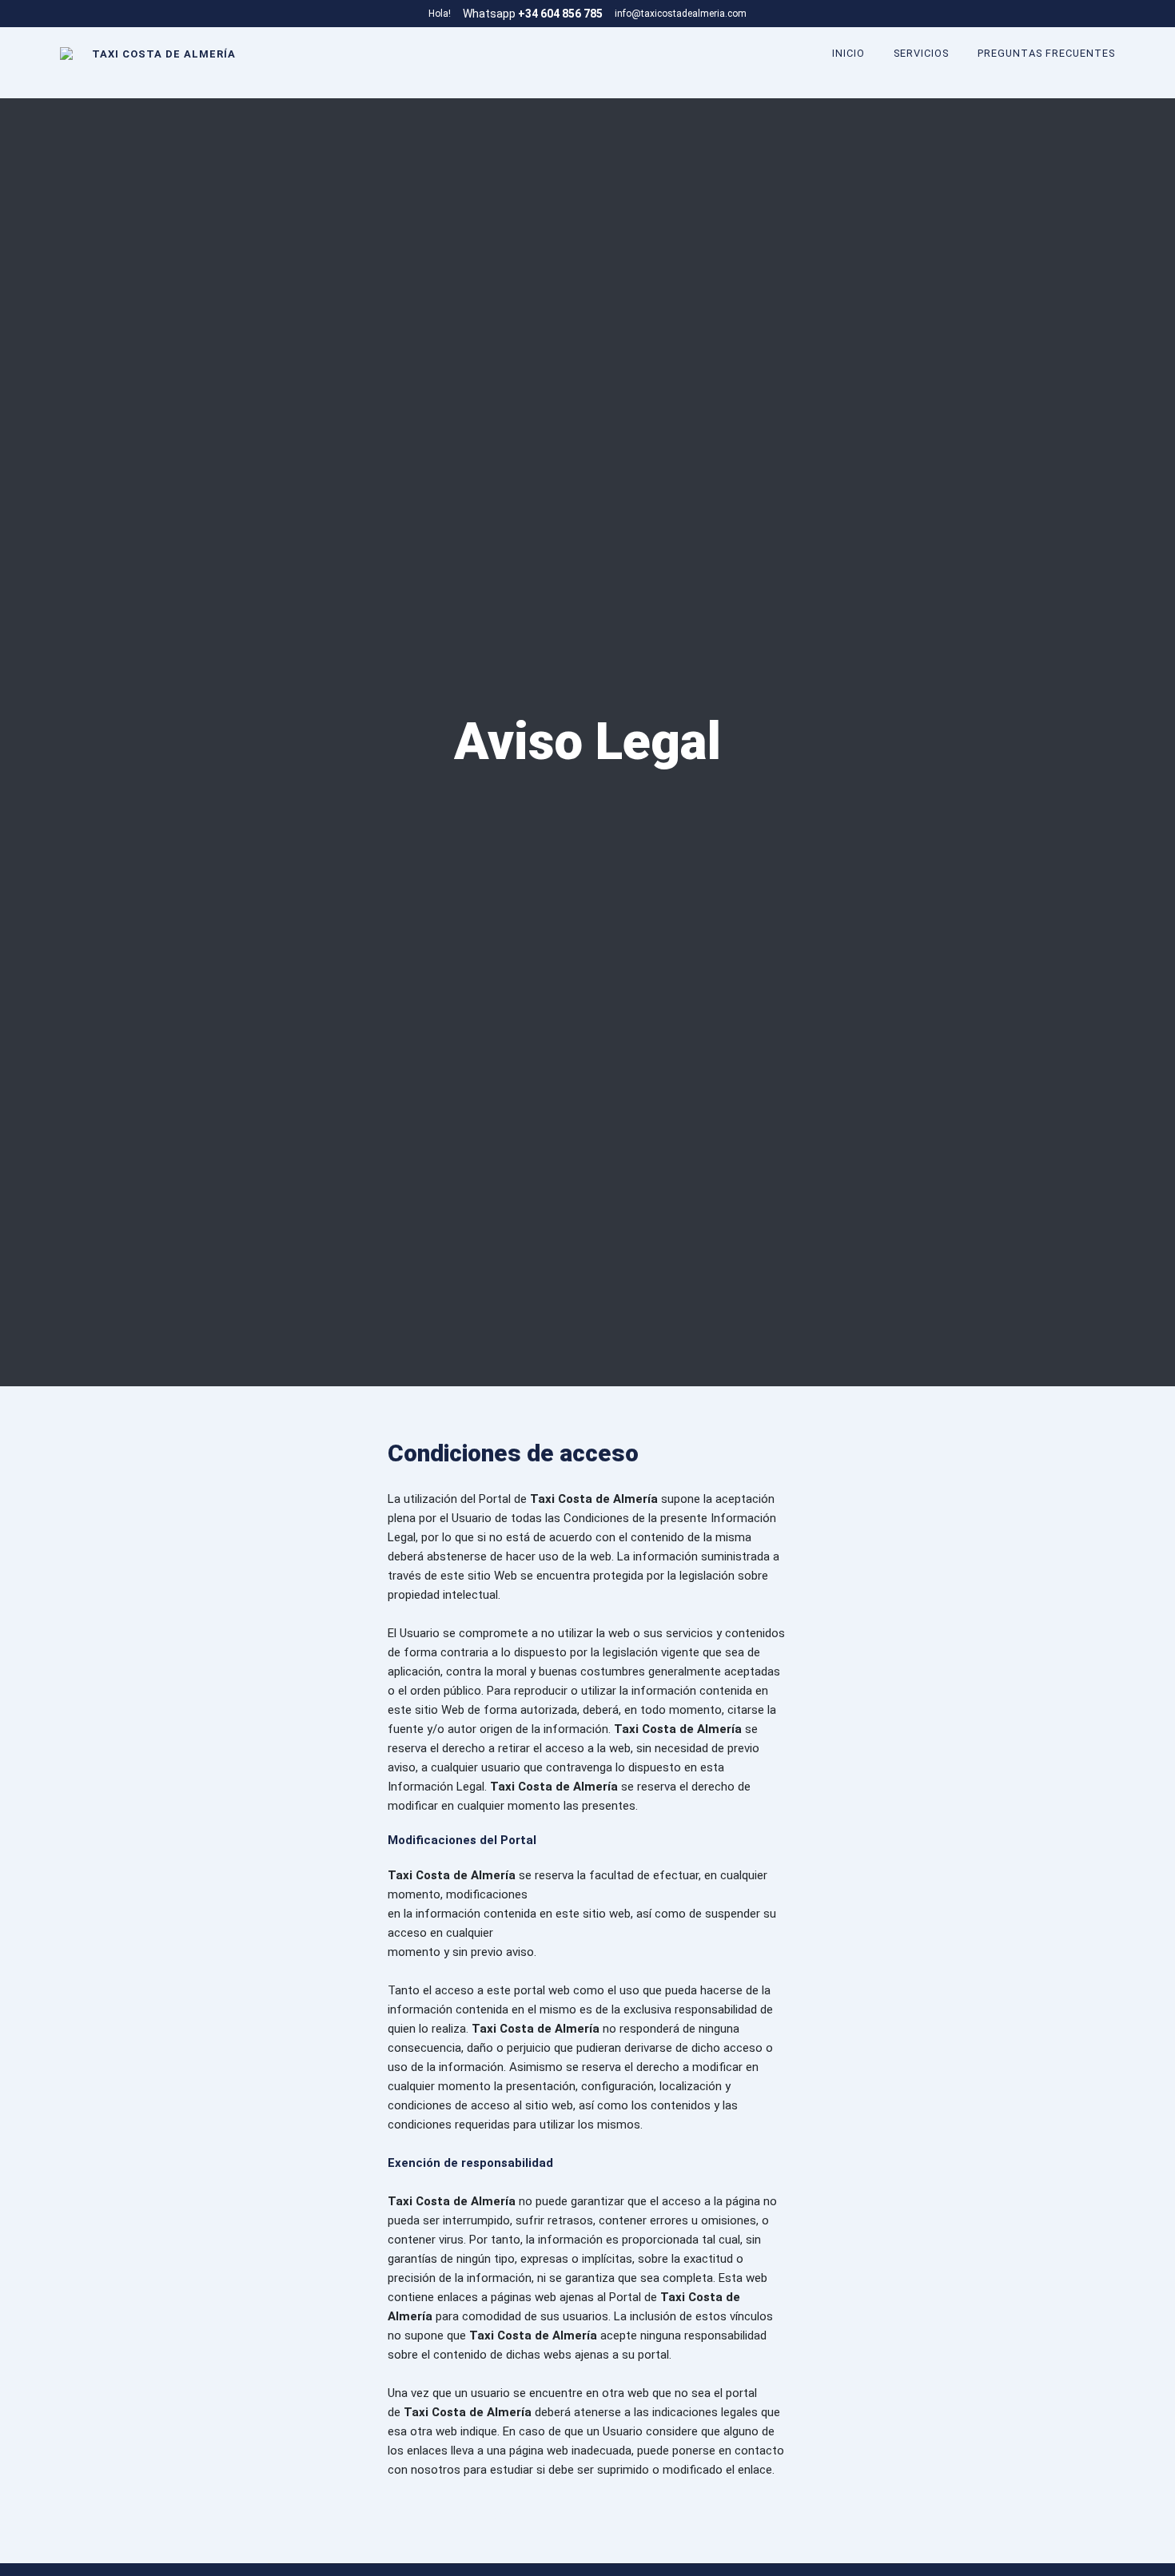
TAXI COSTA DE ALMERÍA (164, 54)
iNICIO (848, 54)
